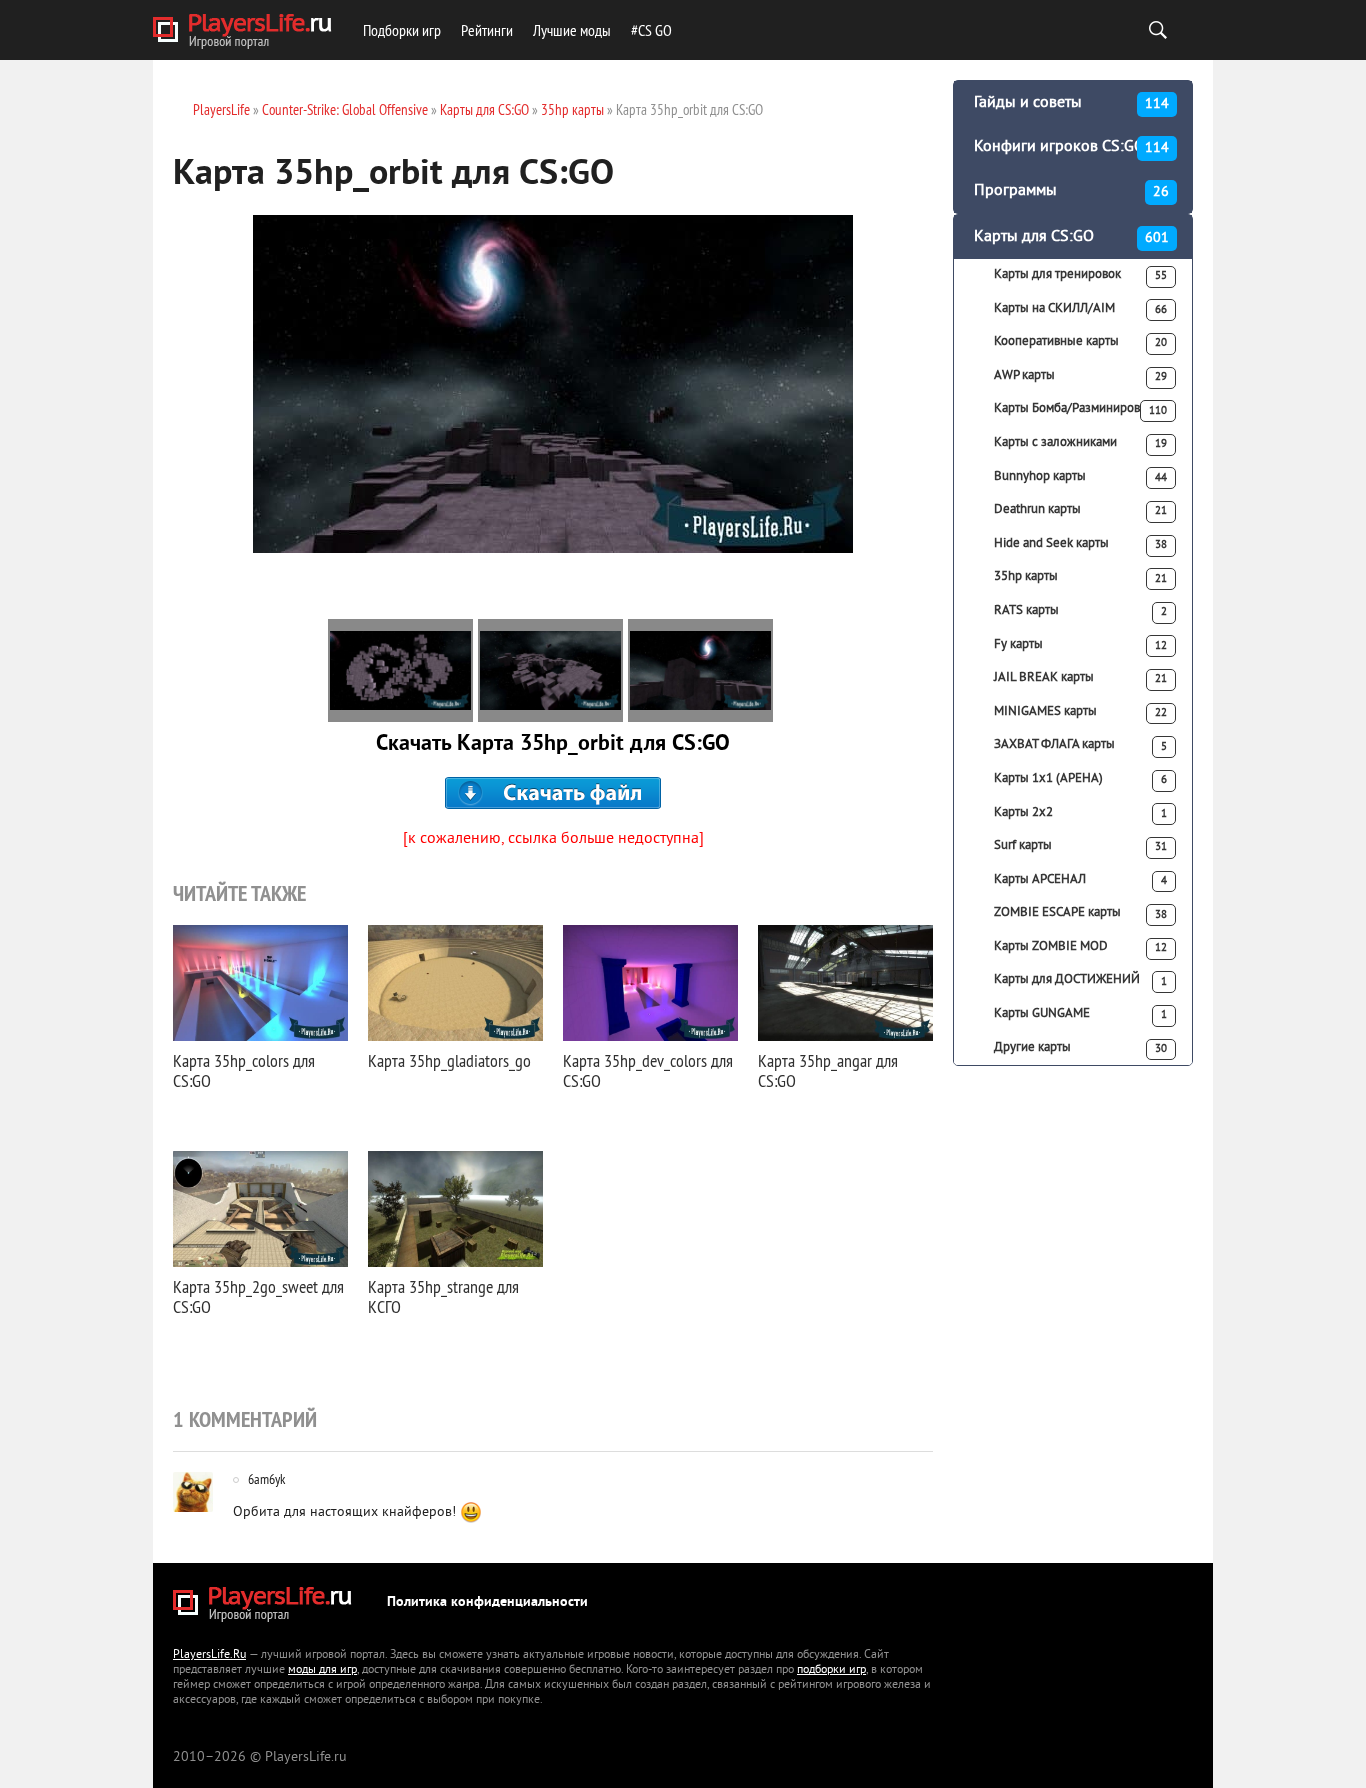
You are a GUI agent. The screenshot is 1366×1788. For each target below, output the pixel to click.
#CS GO (651, 30)
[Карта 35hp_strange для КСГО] (455, 1209)
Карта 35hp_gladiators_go (449, 1060)
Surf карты (1080, 846)
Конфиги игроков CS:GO (1071, 147)
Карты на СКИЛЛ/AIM (1080, 309)
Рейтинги (487, 30)
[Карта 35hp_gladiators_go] (455, 983)
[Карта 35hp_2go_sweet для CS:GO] (260, 1209)
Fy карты (1080, 645)
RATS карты (1080, 611)
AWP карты (1080, 376)
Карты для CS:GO (1071, 237)
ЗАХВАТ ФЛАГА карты (1080, 745)
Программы (1071, 191)
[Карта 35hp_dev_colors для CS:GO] (650, 983)
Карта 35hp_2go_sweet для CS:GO (258, 1296)
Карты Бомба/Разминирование (1080, 409)
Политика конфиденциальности (487, 1602)
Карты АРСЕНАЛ (1080, 880)
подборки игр (831, 1670)
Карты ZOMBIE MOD (1080, 947)
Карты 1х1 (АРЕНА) (1080, 779)
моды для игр (322, 1670)
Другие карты (1080, 1048)
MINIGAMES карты (1080, 712)
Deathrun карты (1080, 510)
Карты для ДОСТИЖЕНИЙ (1080, 980)
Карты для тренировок (1080, 275)
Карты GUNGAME (1080, 1014)
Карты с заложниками (1080, 443)
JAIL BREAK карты (1080, 678)
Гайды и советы (1071, 103)
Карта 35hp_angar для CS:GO (828, 1070)
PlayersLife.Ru (209, 1655)
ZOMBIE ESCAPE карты (1080, 913)
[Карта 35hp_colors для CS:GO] (260, 983)
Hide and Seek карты (1080, 544)
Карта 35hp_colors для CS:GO (244, 1070)
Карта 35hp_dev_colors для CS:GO (648, 1070)
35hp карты (1080, 577)
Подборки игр (402, 30)
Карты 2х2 (1080, 813)
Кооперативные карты (1080, 342)
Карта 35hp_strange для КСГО (443, 1296)
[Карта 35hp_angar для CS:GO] (845, 983)
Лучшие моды (572, 30)
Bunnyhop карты (1080, 477)
